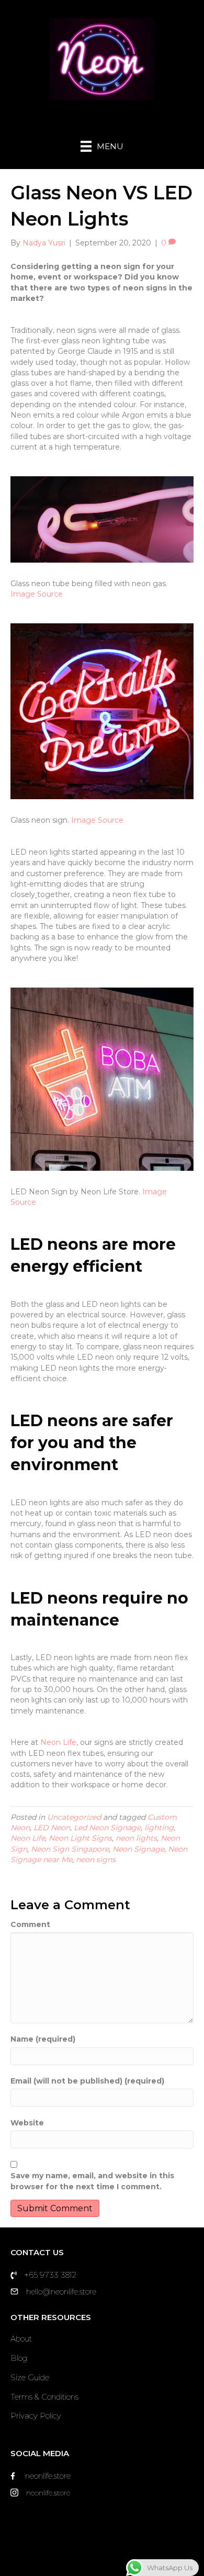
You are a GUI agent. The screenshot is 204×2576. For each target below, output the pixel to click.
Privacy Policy (36, 2416)
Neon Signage (138, 1849)
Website (27, 2123)
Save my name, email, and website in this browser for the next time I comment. (92, 2181)
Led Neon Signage (107, 1828)
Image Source (37, 594)
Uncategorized (74, 1817)
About (21, 2339)
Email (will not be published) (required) (87, 2081)
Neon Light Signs (80, 1838)
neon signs (96, 1860)
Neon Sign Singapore (70, 1849)
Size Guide (30, 2377)
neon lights (136, 1838)
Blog (19, 2358)
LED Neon (52, 1828)
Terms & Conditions (44, 2397)
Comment (30, 1924)
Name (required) (43, 2039)
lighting (159, 1828)
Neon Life (58, 1742)
